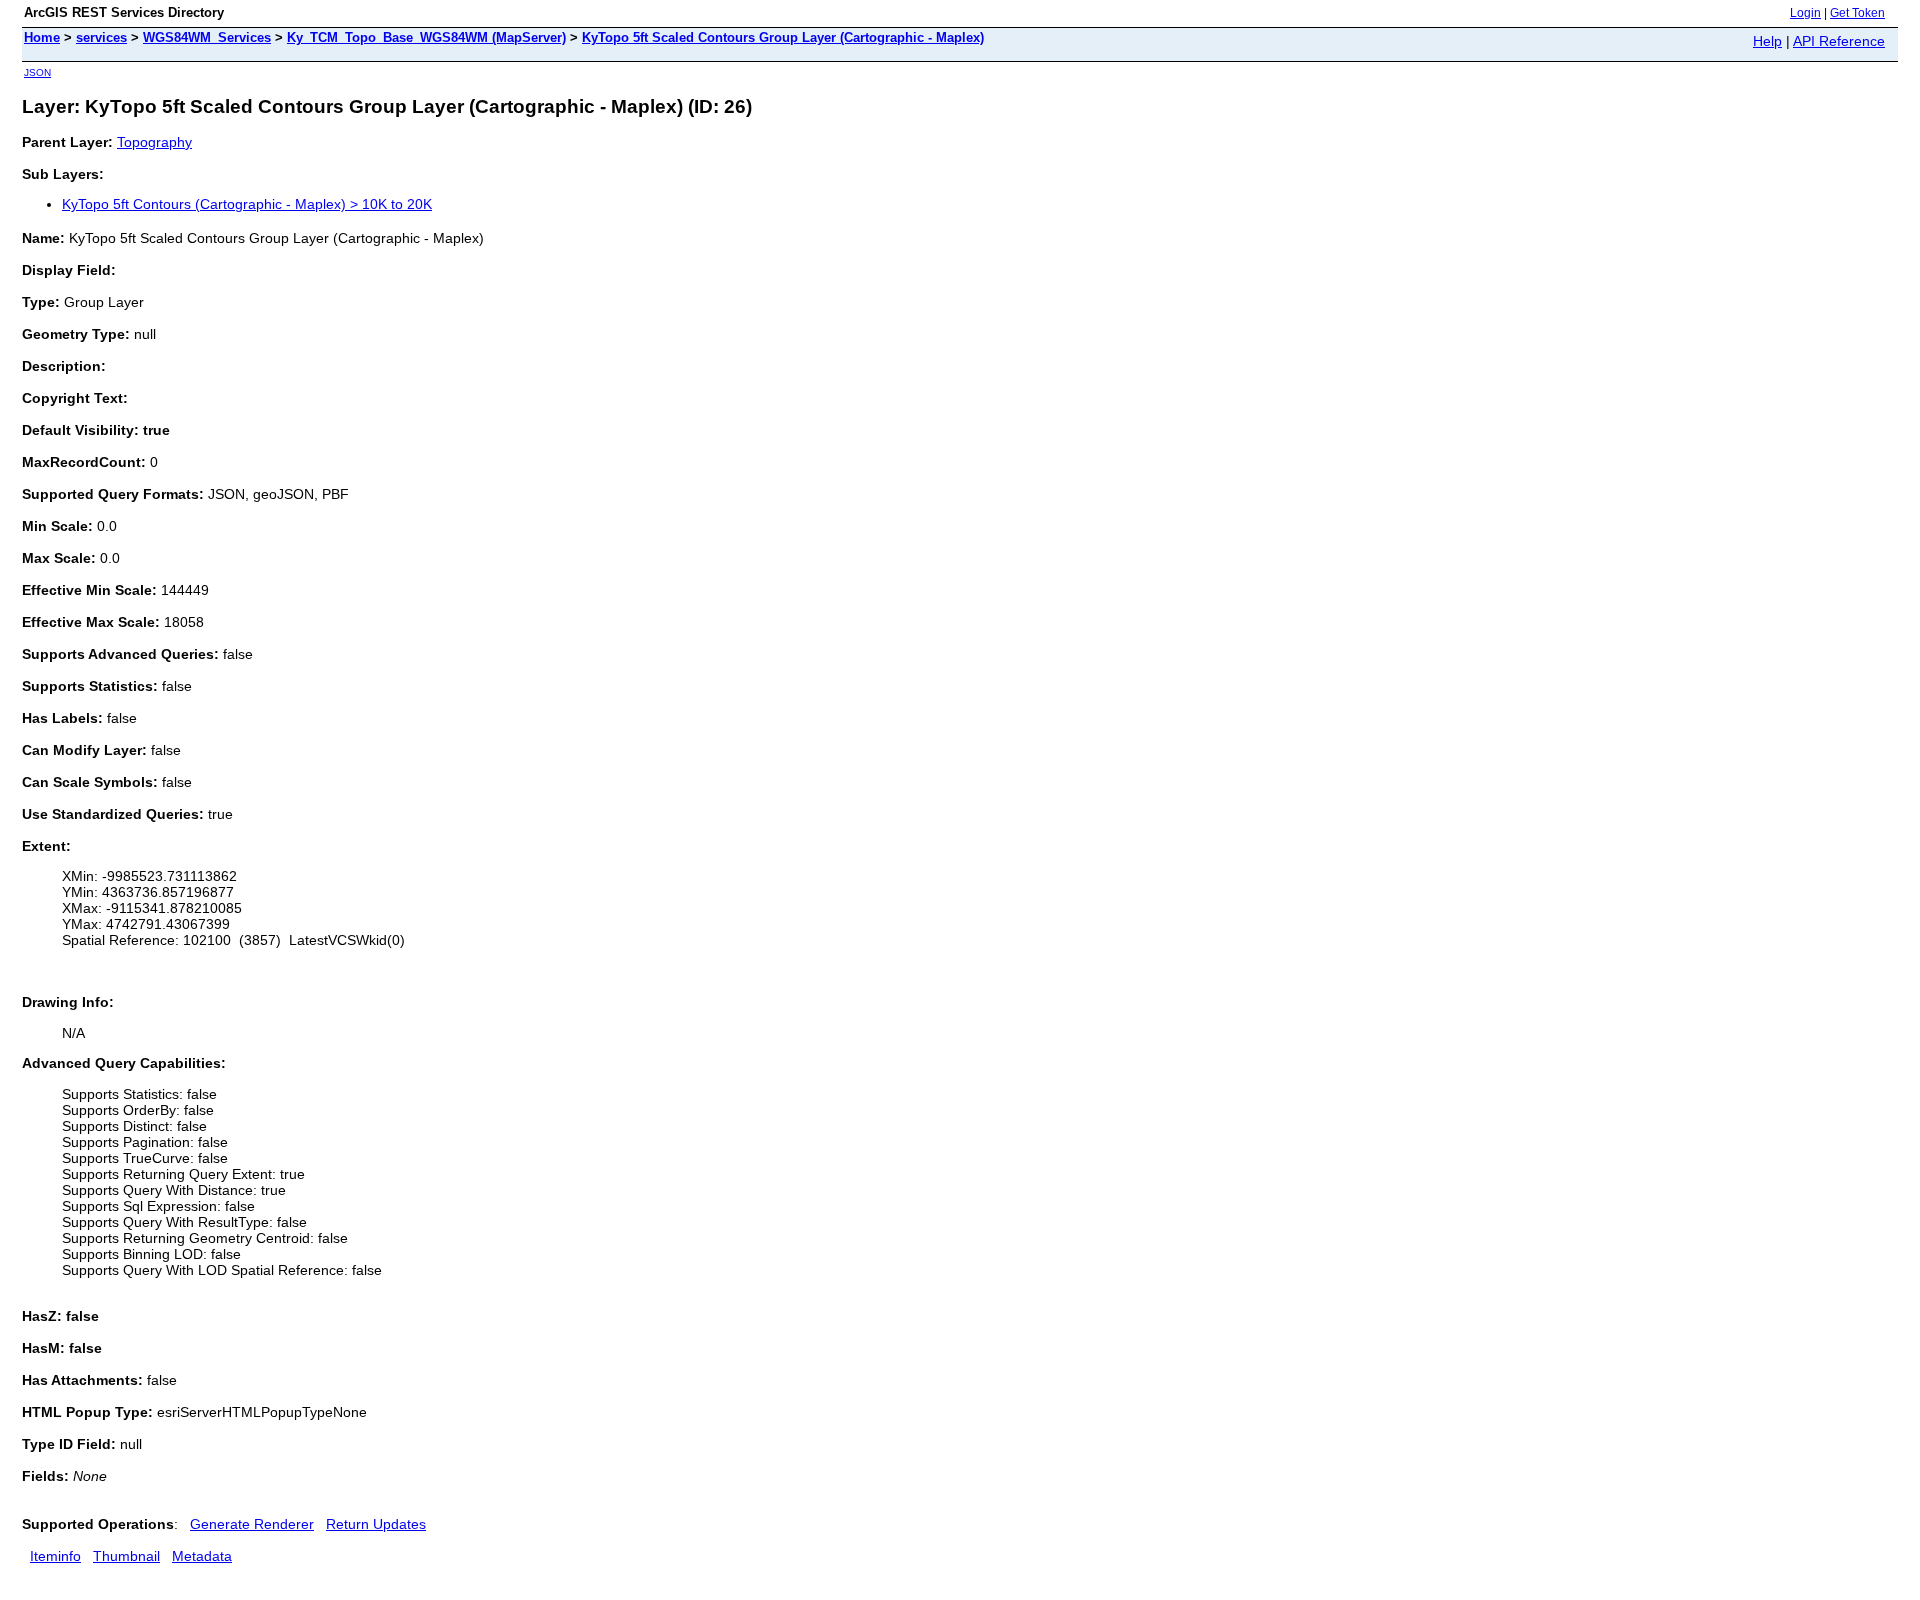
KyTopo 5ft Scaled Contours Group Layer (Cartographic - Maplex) (783, 37)
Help (1767, 41)
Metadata (202, 1556)
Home (42, 37)
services (101, 37)
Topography (154, 142)
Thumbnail (126, 1556)
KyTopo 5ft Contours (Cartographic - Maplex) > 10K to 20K (247, 204)
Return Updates (376, 1524)
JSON (37, 72)
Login (1805, 13)
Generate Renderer (252, 1524)
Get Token (1857, 13)
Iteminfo (55, 1556)
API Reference (1839, 41)
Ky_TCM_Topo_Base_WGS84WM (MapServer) (426, 37)
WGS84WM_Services (207, 37)
